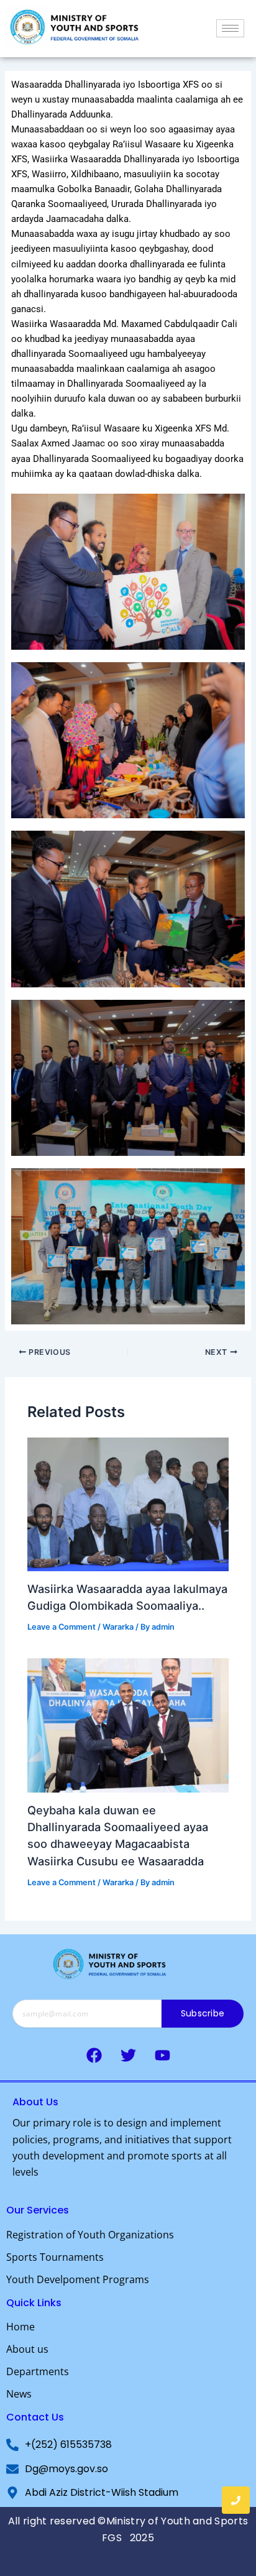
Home (21, 2327)
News (19, 2394)
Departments (38, 2371)
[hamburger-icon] (230, 28)
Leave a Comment (62, 1627)
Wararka (118, 1627)
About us (27, 2349)
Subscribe (203, 2013)
